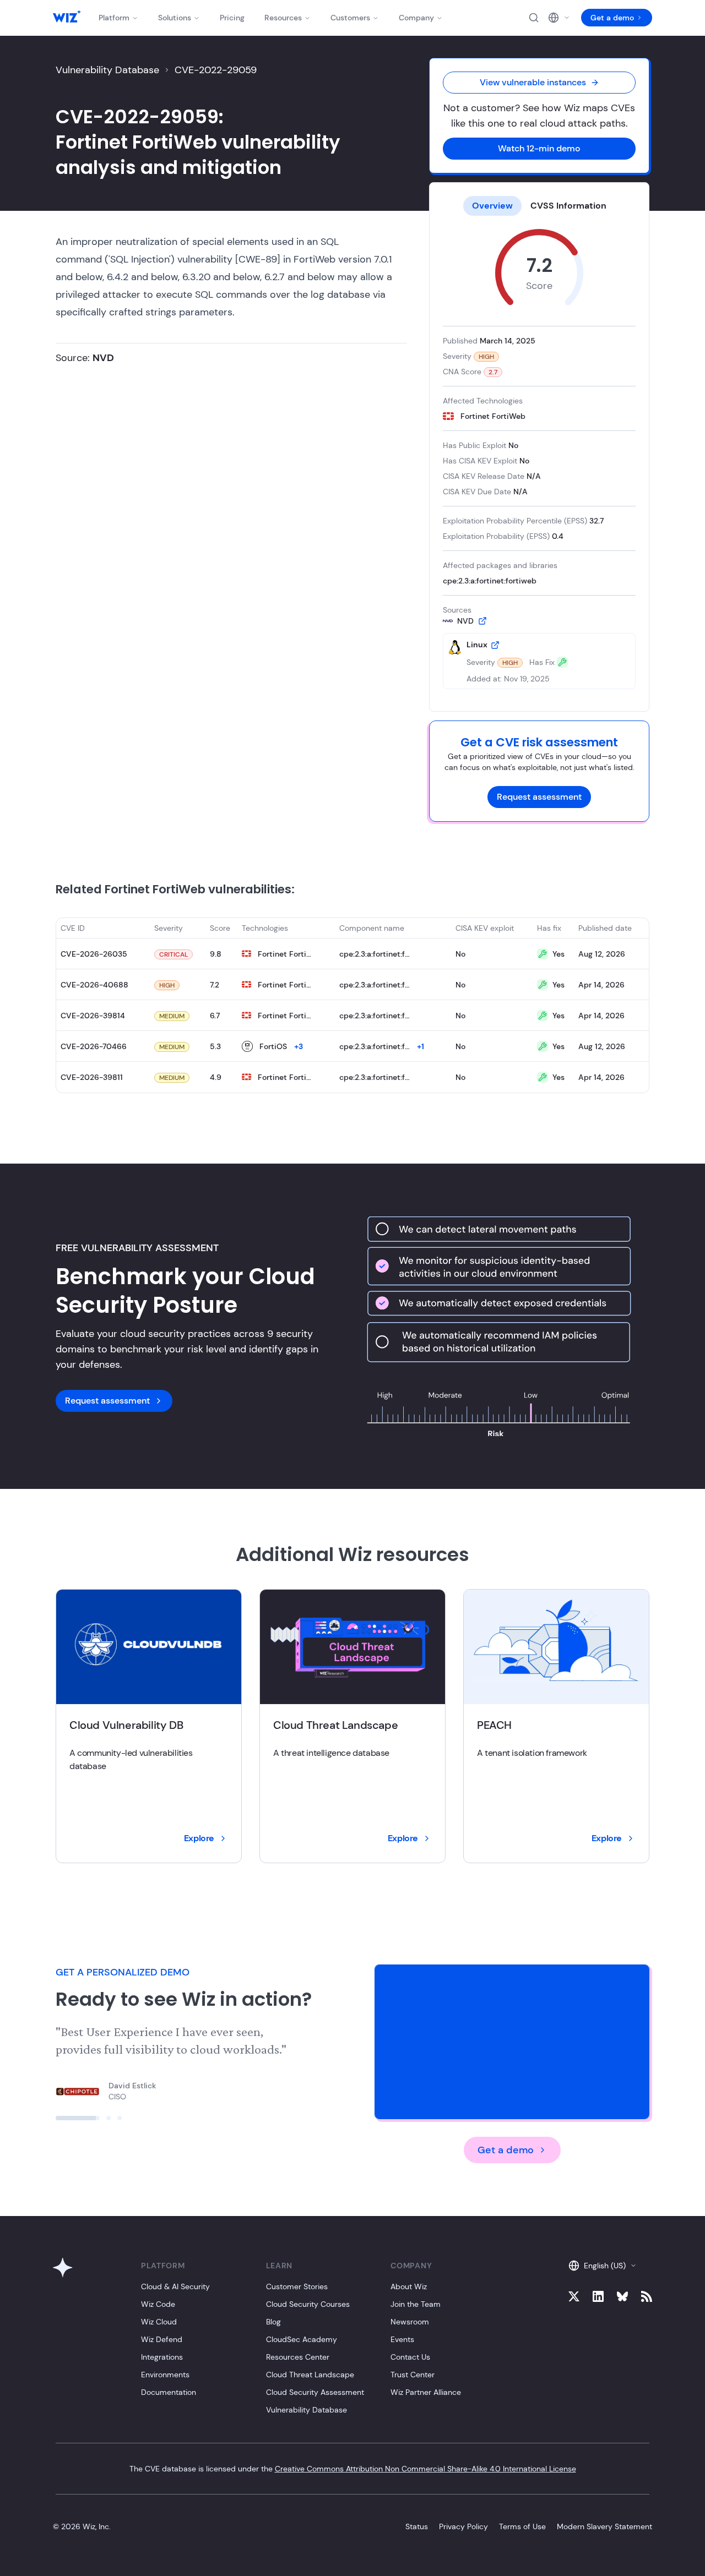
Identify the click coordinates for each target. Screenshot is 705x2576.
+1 (421, 1046)
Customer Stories (297, 2286)
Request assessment (539, 797)
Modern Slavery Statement (604, 2526)
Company (416, 18)
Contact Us (410, 2357)
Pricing (232, 18)
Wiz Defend (162, 2339)
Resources (283, 18)
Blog (273, 2322)
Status (417, 2526)
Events (402, 2339)
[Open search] (534, 18)
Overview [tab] (492, 206)
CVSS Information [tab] (568, 206)
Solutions (175, 18)
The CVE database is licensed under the (353, 2469)
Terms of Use (522, 2526)
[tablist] (539, 206)
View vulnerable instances (533, 82)
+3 (299, 1046)
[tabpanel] (539, 459)
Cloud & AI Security (175, 2286)
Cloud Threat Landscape (310, 2375)
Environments (165, 2375)
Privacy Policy (463, 2526)
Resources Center (298, 2357)
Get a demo (612, 18)
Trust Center (413, 2375)
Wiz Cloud (159, 2322)
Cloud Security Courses (308, 2304)
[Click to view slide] (58, 2118)
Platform (114, 18)
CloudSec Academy (302, 2339)
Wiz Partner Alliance (426, 2392)
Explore (199, 1838)
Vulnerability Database (107, 70)
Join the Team (416, 2304)
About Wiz (409, 2286)
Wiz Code (158, 2304)
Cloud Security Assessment (315, 2392)
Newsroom (410, 2322)
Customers (350, 18)
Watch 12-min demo (539, 148)
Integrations (162, 2357)
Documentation (169, 2392)
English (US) (605, 2266)
